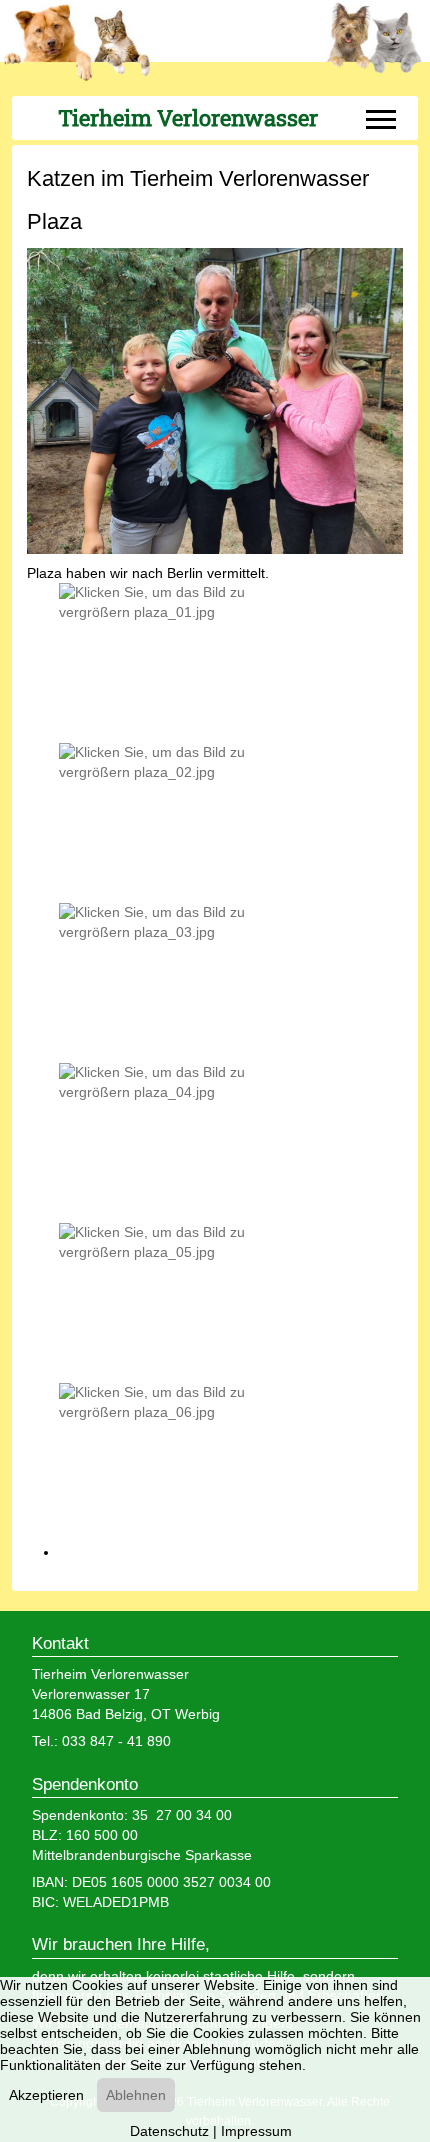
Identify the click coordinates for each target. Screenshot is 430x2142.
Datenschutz (169, 2131)
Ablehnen (136, 2095)
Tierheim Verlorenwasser (188, 118)
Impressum (256, 2131)
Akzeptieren (46, 2095)
